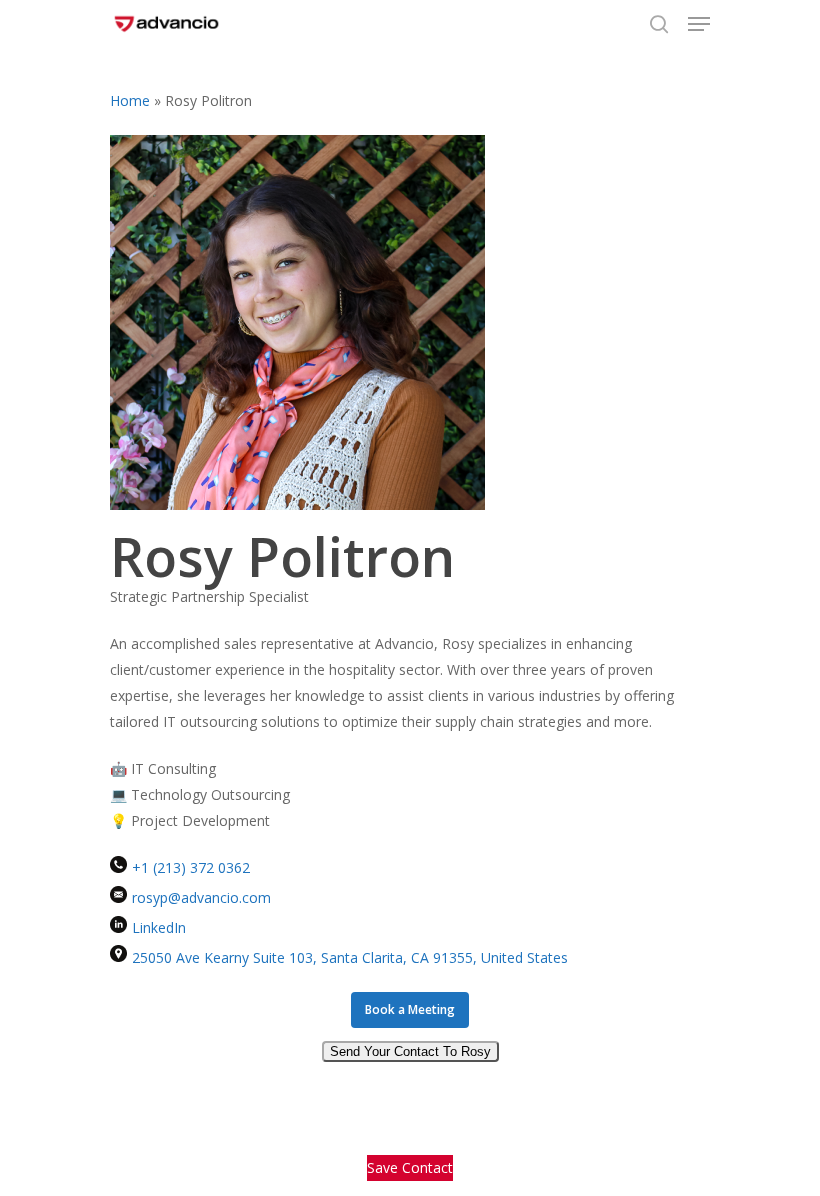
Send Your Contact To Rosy (410, 1051)
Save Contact (410, 1167)
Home (130, 100)
